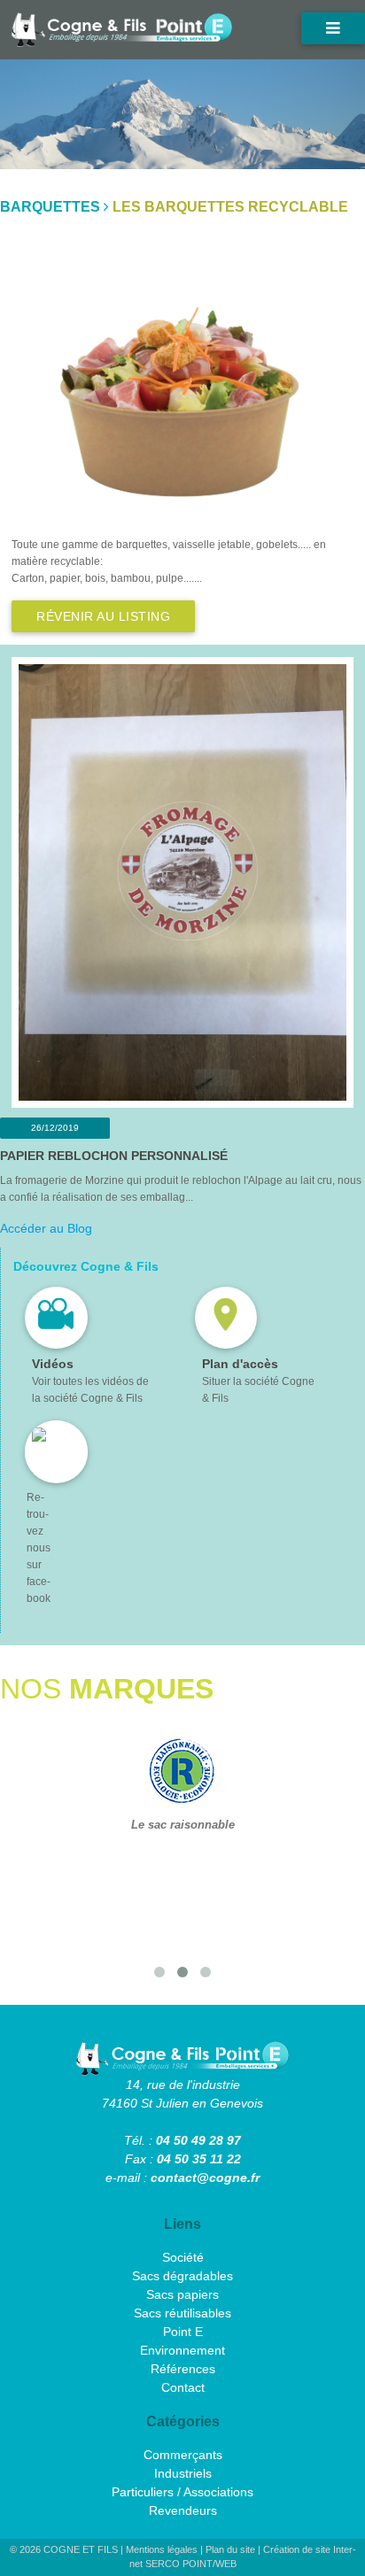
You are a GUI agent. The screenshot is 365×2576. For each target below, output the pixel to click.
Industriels (183, 2473)
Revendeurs (183, 2510)
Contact (183, 2387)
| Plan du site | (232, 2549)
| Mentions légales (160, 2549)
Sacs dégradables (182, 2276)
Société (183, 2257)
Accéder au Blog (46, 1228)
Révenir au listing (103, 616)
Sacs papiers (182, 2294)
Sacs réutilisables (182, 2313)
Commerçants (183, 2455)
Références (183, 2369)
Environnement (182, 2350)
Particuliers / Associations (182, 2492)
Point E (183, 2332)
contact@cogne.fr (205, 2178)
